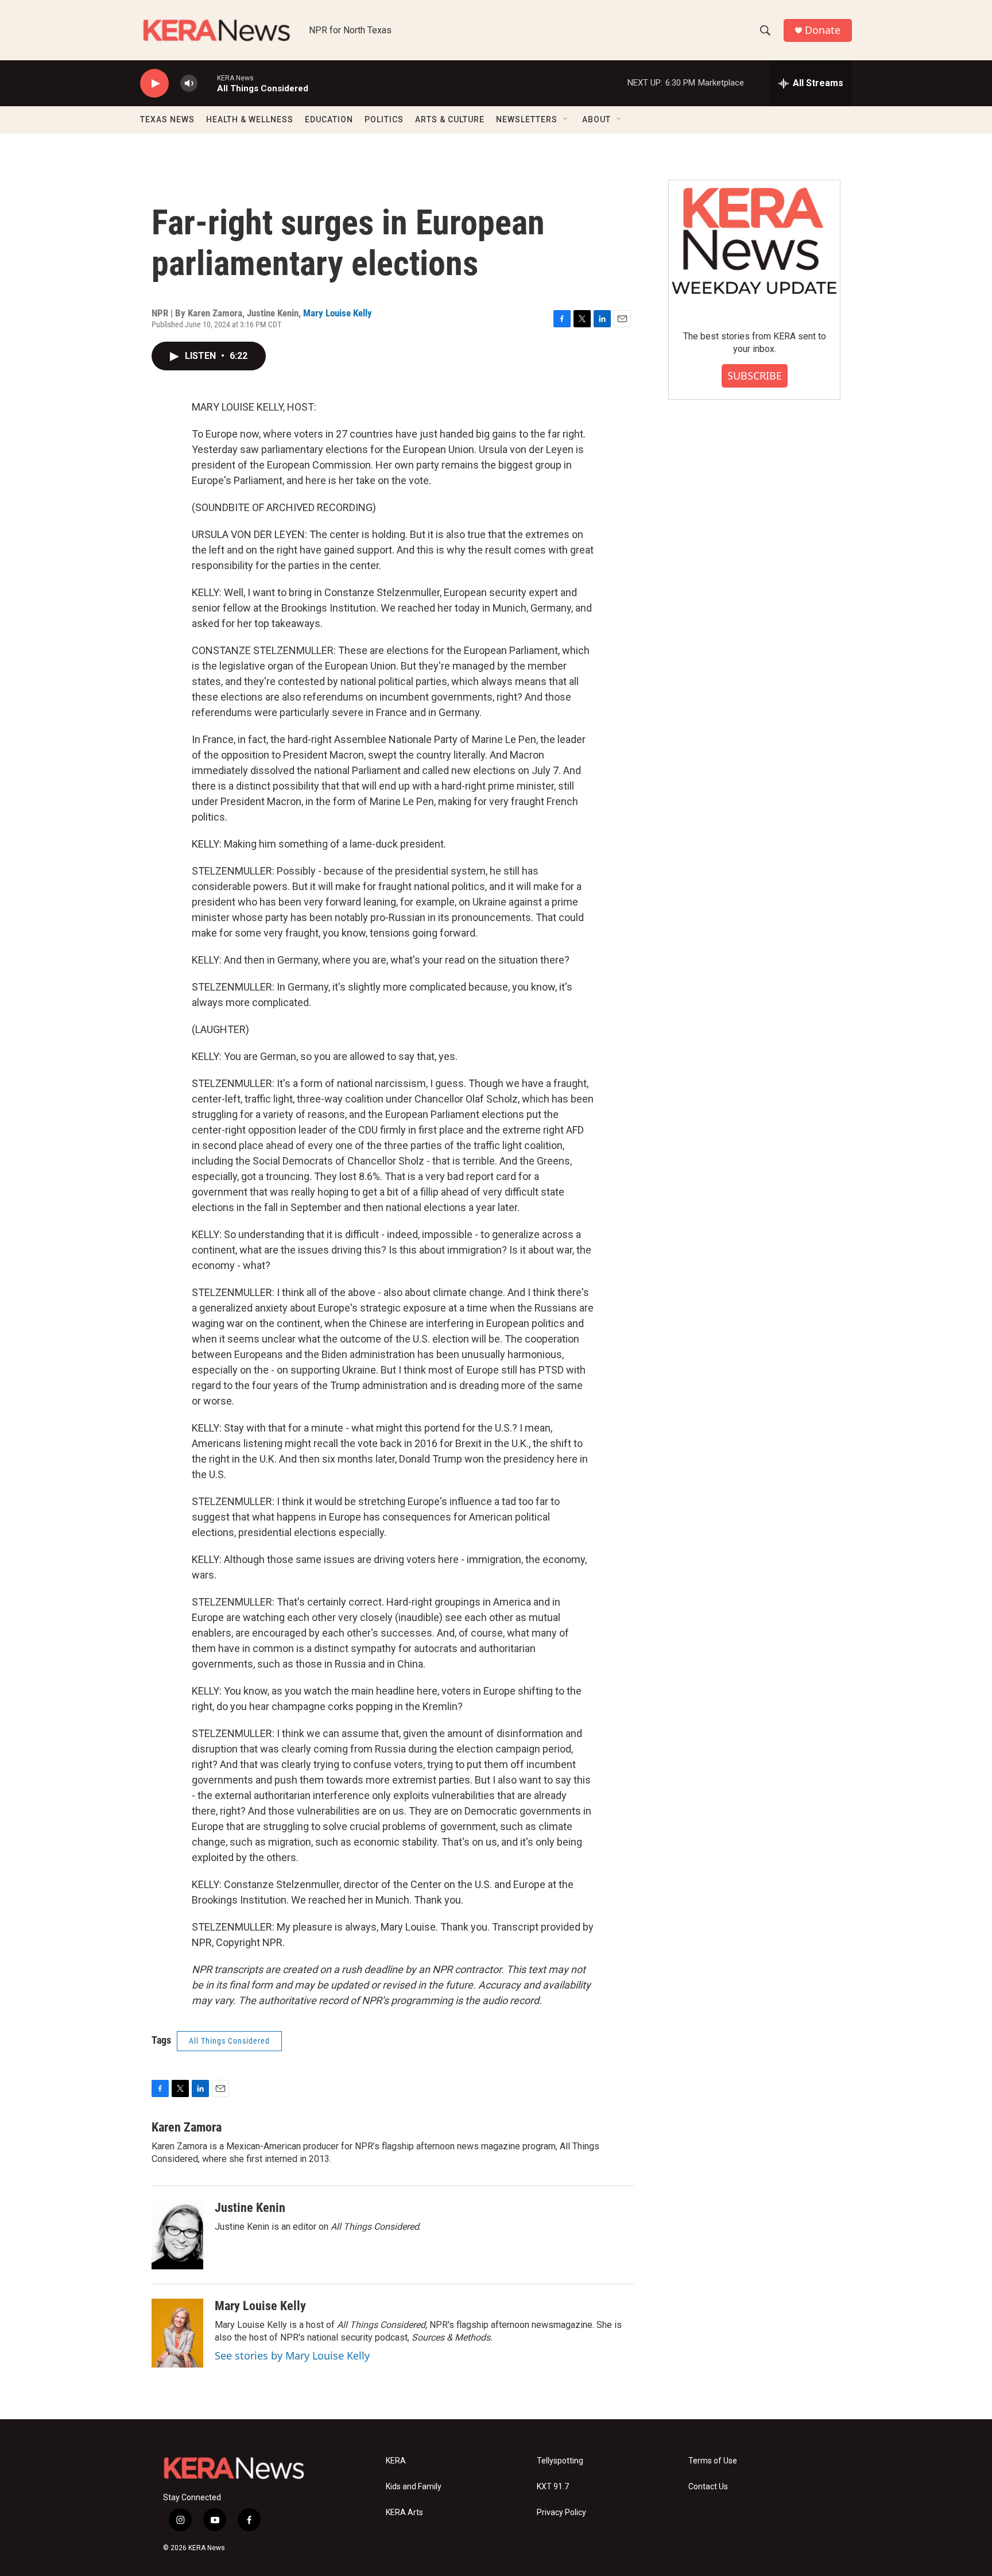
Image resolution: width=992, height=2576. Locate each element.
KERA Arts (404, 2513)
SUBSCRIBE (755, 376)
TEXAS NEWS (167, 119)
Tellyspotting (560, 2461)
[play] (154, 84)
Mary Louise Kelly (338, 313)
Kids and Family (414, 2487)
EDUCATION (329, 119)
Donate (823, 30)
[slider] (207, 83)
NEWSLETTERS (527, 119)
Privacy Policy (561, 2513)
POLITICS (384, 119)
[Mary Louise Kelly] (177, 2333)
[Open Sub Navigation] (566, 119)
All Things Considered (229, 2041)
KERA (396, 2461)
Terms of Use (713, 2461)
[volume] (189, 84)
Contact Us (708, 2487)
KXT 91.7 (553, 2487)
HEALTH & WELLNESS (250, 119)
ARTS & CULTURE (450, 119)
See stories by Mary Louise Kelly (292, 2355)
